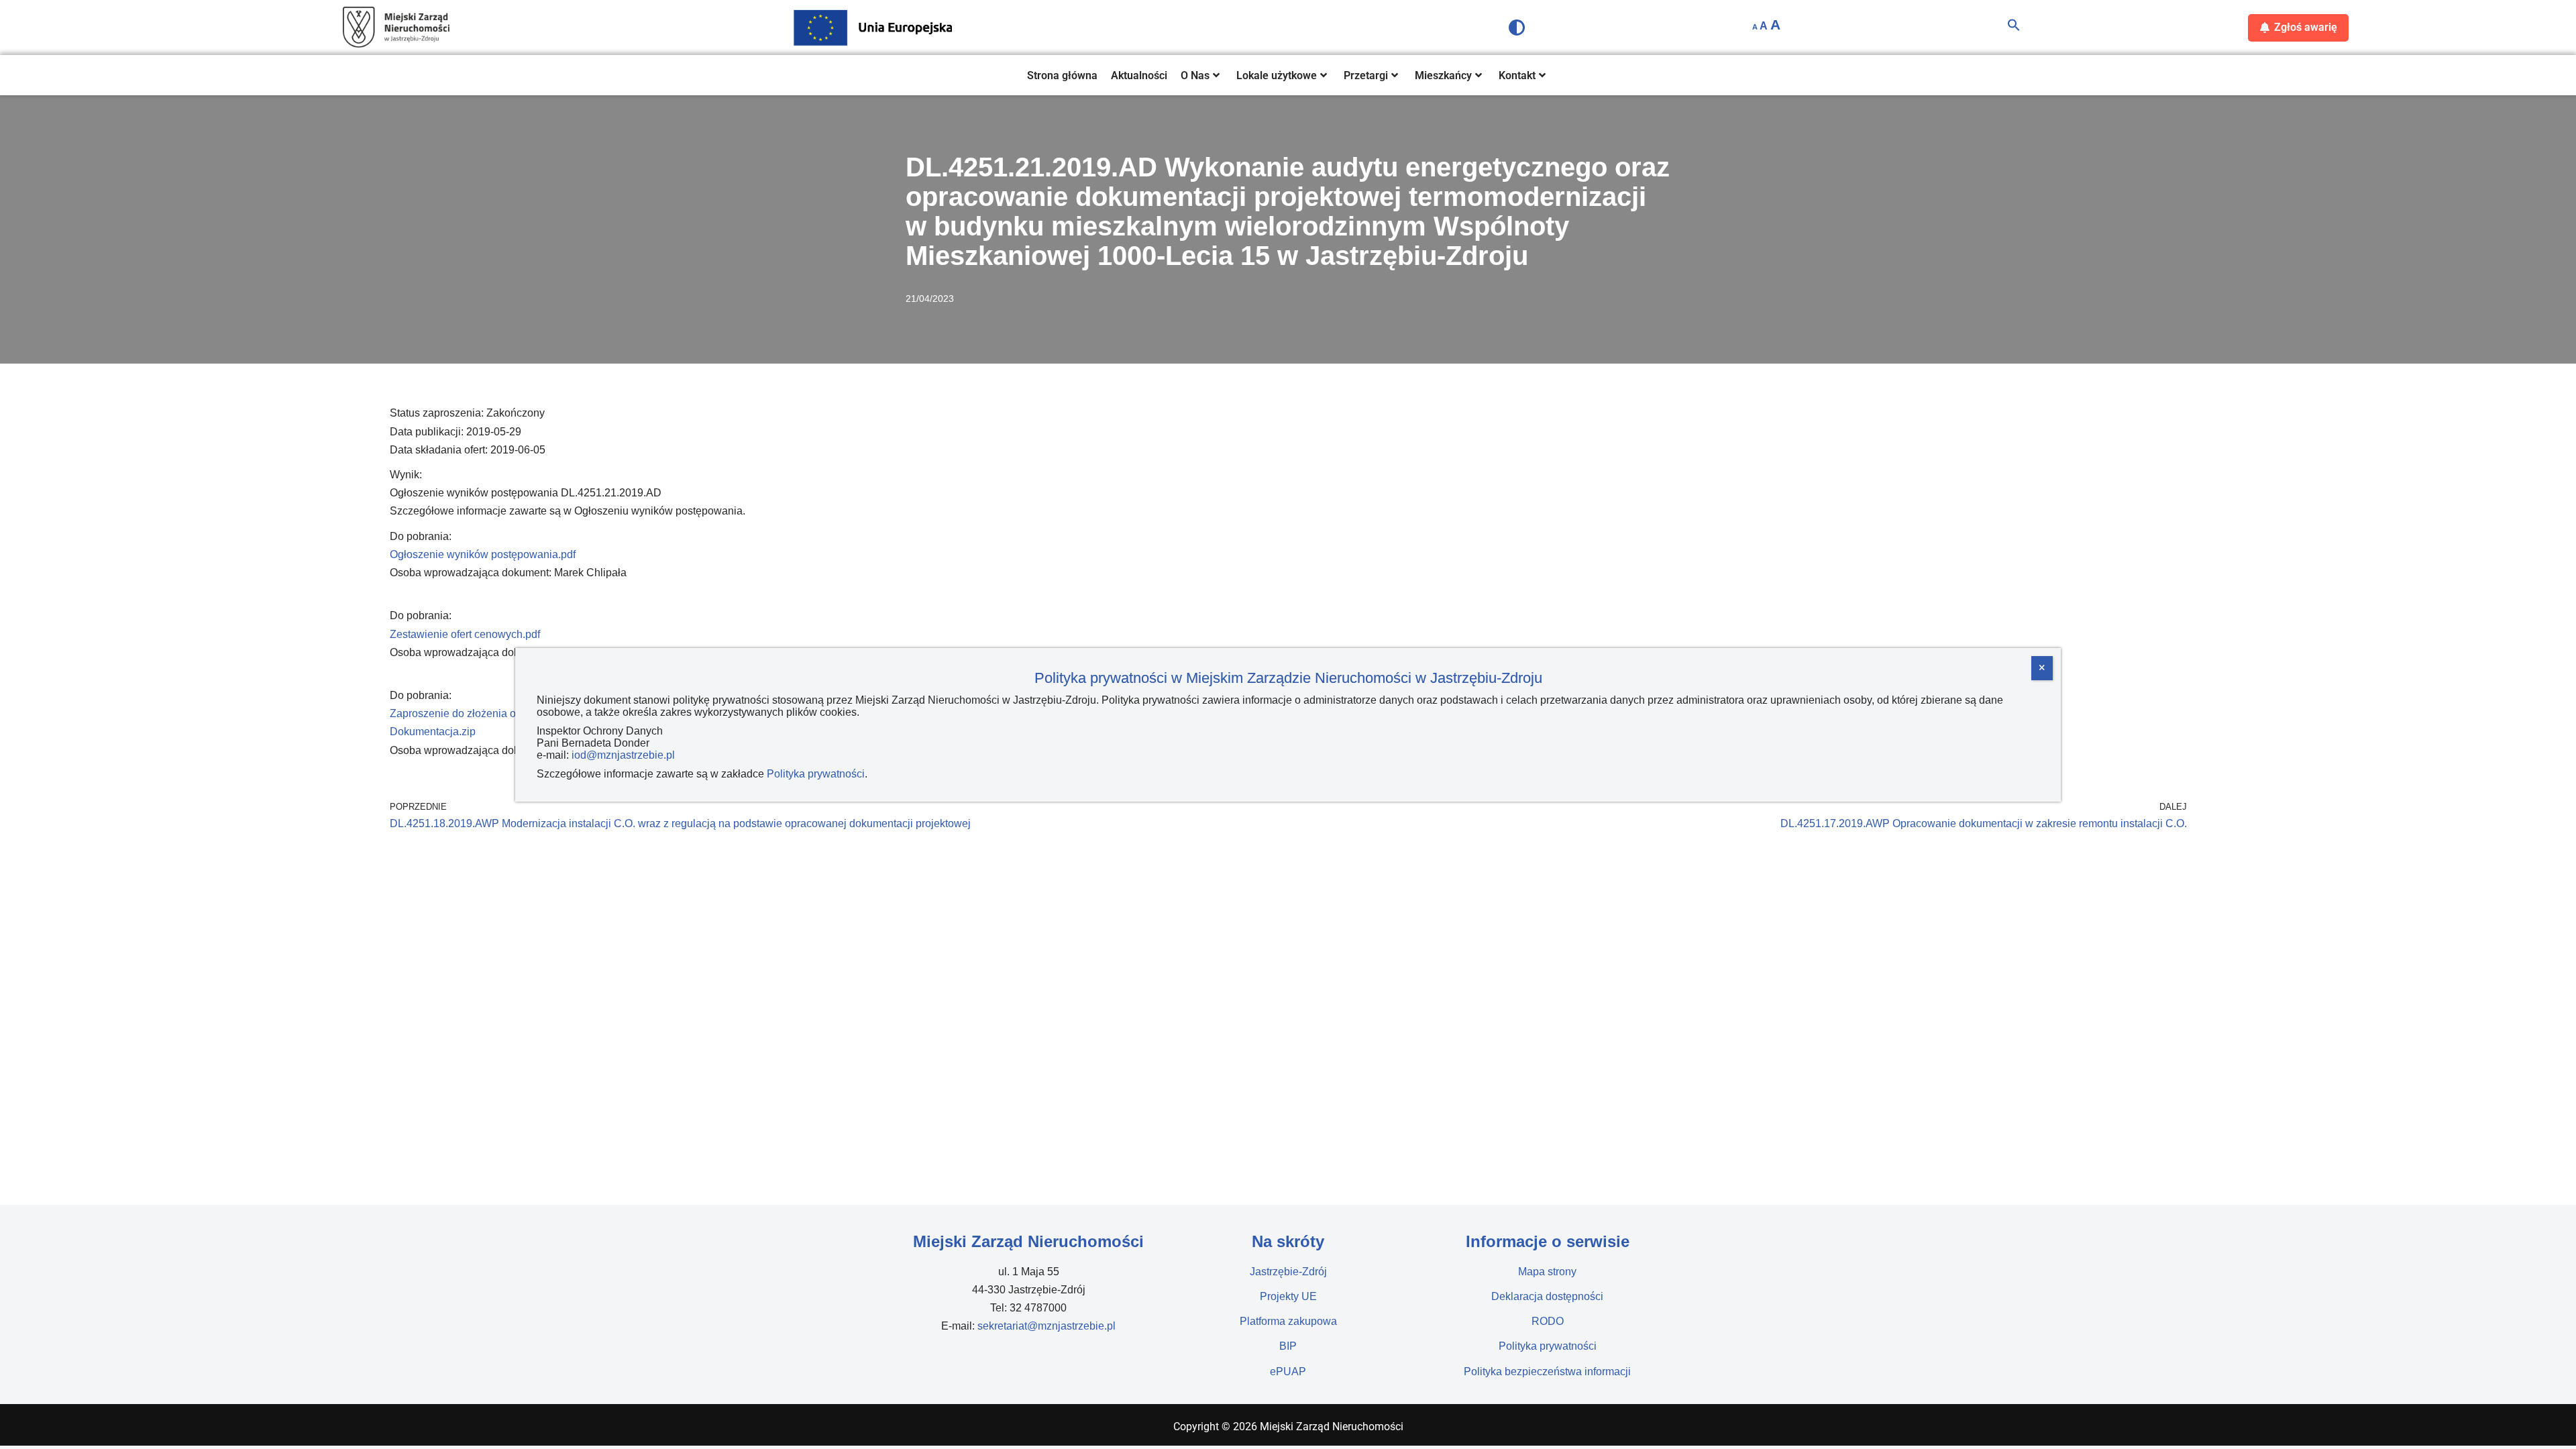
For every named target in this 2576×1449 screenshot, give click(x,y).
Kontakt (1517, 75)
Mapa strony (1547, 1272)
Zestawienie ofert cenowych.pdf (465, 634)
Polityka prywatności (1548, 1346)
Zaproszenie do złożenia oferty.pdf (471, 713)
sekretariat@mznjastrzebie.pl (1046, 1326)
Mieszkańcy (1443, 75)
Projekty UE (1288, 1296)
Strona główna (1062, 75)
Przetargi (1366, 75)
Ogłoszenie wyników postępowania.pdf (483, 554)
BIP (1288, 1346)
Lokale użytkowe (1277, 75)
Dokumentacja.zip (433, 732)
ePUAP (1288, 1372)
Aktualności (1139, 75)
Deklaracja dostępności (1547, 1296)
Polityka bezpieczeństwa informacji (1547, 1372)
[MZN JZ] (396, 28)
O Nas (1195, 75)
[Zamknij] (2042, 668)
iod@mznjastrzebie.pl (623, 755)
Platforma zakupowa (1288, 1321)
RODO (1548, 1321)
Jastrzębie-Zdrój (1288, 1272)
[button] (2014, 28)
